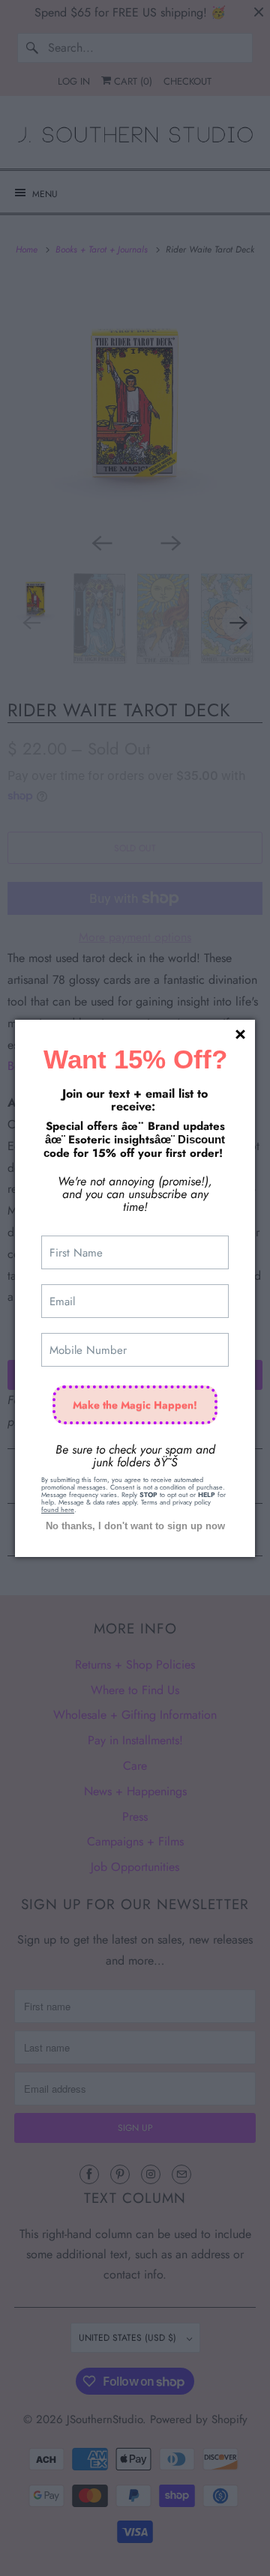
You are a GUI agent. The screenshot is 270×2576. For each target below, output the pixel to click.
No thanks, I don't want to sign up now (135, 1526)
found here (58, 1509)
